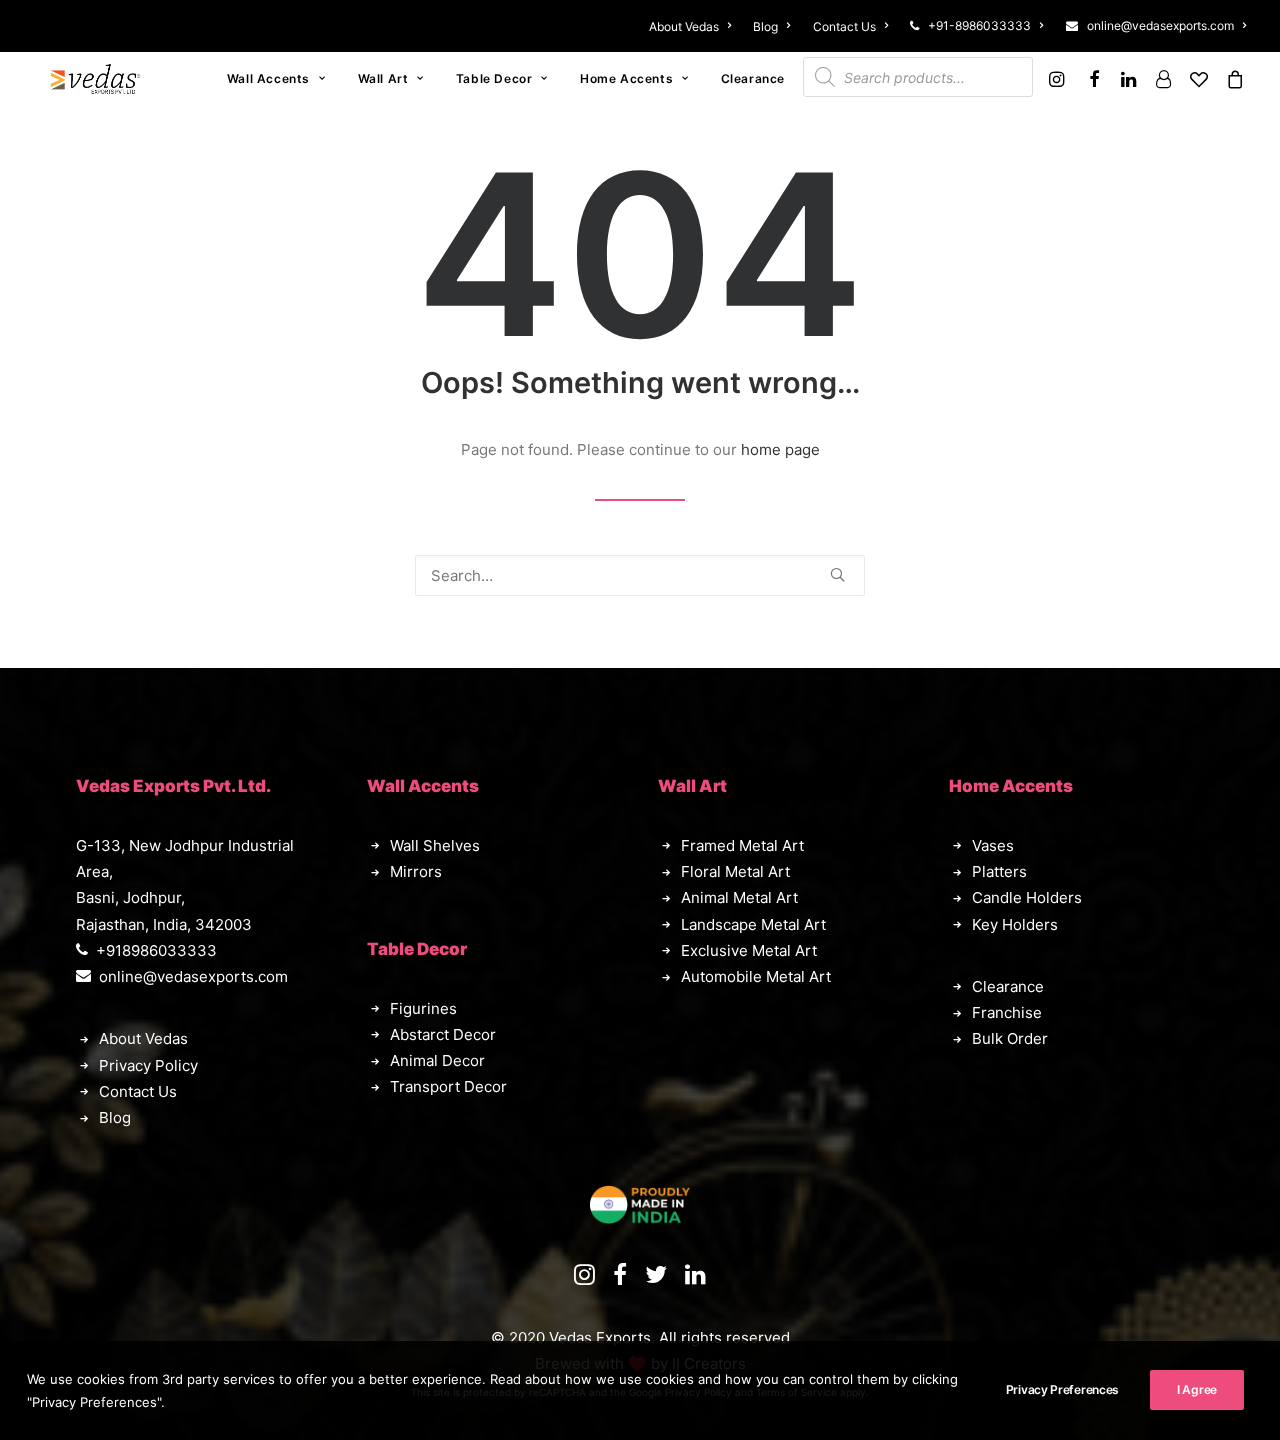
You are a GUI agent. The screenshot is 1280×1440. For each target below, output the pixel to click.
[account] (1163, 79)
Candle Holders (1027, 897)
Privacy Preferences (1062, 1389)
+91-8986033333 (979, 25)
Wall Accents (268, 78)
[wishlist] (1199, 79)
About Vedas (684, 26)
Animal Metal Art (739, 897)
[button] (1059, 79)
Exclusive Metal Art (749, 950)
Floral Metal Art (735, 871)
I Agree (1197, 1389)
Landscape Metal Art (753, 924)
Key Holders (1015, 924)
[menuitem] (694, 26)
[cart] (1231, 79)
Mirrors (416, 871)
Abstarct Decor (443, 1034)
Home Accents (626, 78)
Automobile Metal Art (756, 976)
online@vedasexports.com (1160, 25)
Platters (999, 871)
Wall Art (383, 78)
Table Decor (494, 78)
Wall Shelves (435, 845)
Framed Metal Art (742, 845)
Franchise (1007, 1012)
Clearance (753, 78)
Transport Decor (448, 1086)
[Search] (640, 575)
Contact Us (844, 26)
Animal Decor (437, 1060)
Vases (993, 845)
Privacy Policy (148, 1065)
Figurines (423, 1008)
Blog (765, 26)
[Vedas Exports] (95, 79)
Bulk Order (1010, 1038)
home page (780, 449)
